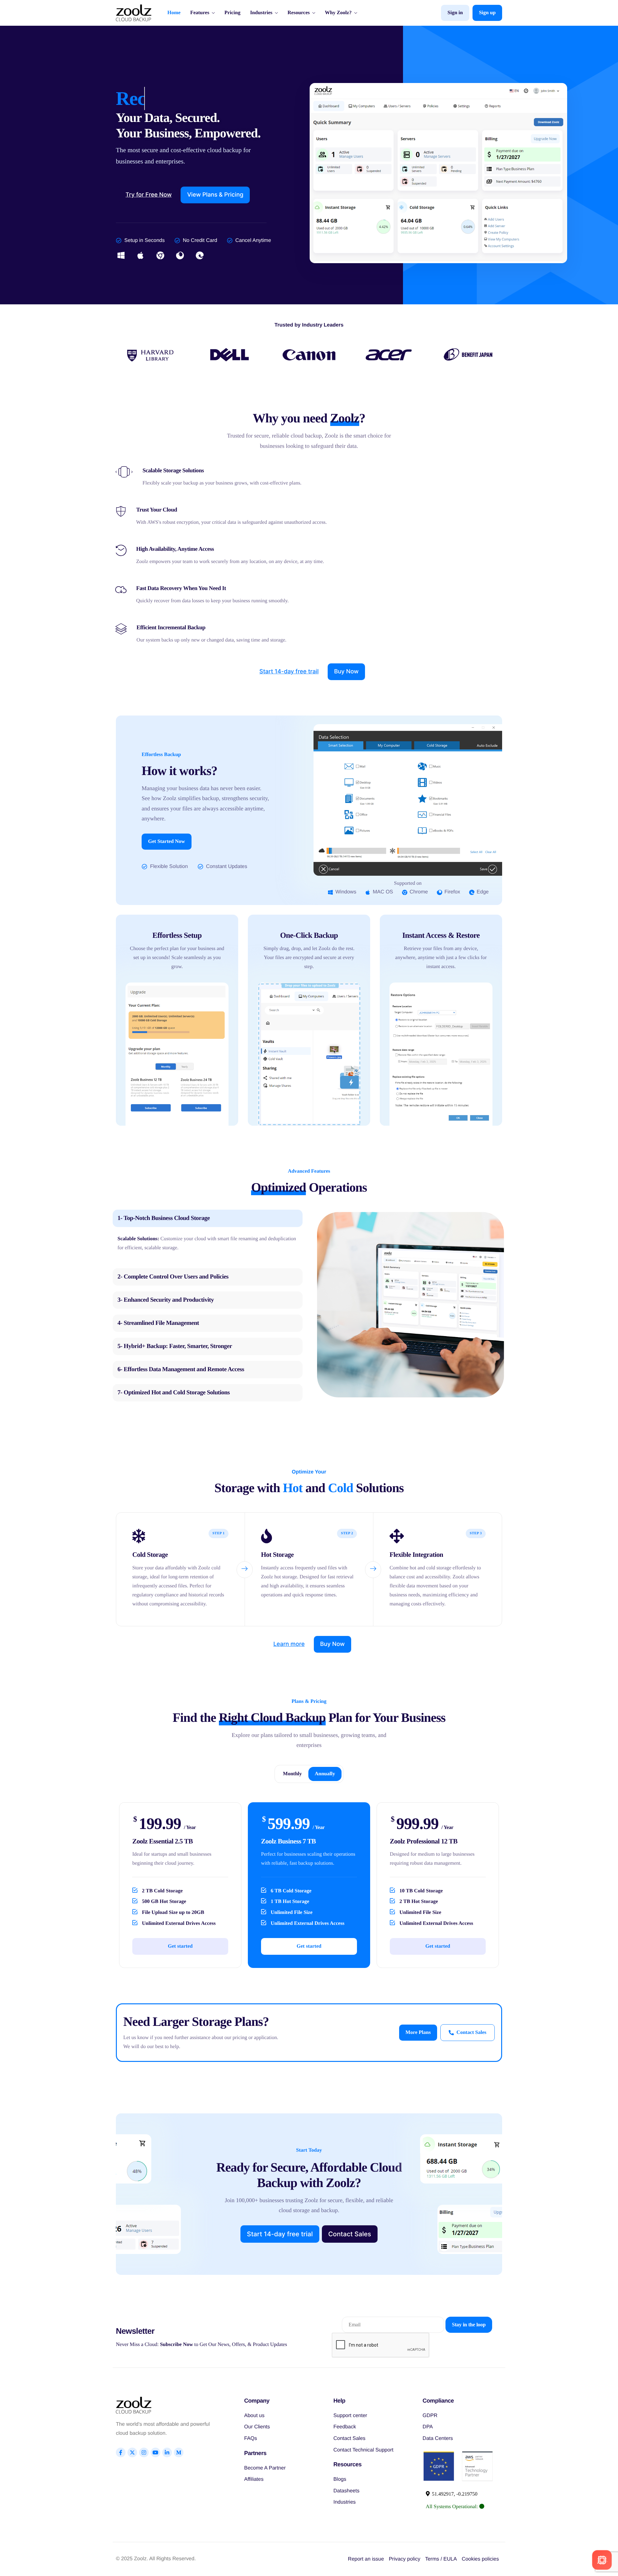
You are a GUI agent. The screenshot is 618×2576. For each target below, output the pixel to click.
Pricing (232, 13)
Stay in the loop (469, 2325)
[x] (132, 2452)
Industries (261, 13)
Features (200, 13)
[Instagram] (144, 2452)
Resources (299, 13)
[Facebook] (121, 2452)
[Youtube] (155, 2452)
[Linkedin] (167, 2452)
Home (174, 13)
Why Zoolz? (338, 13)
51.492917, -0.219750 (454, 2494)
